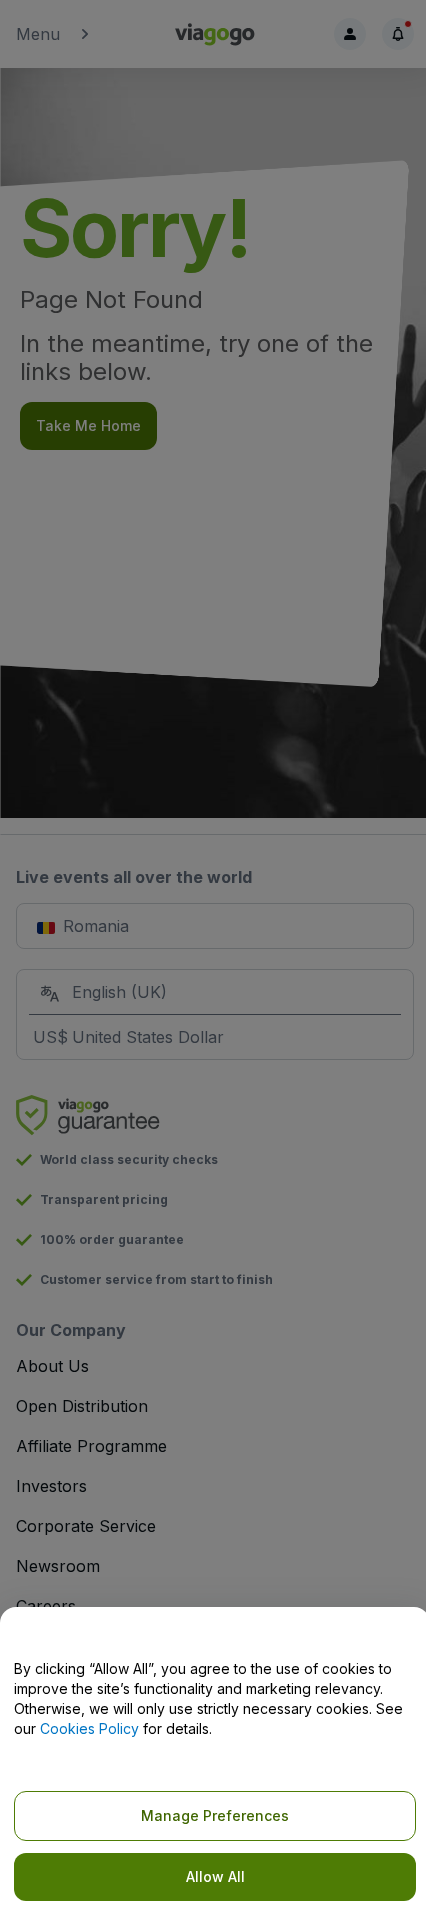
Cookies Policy (89, 1728)
